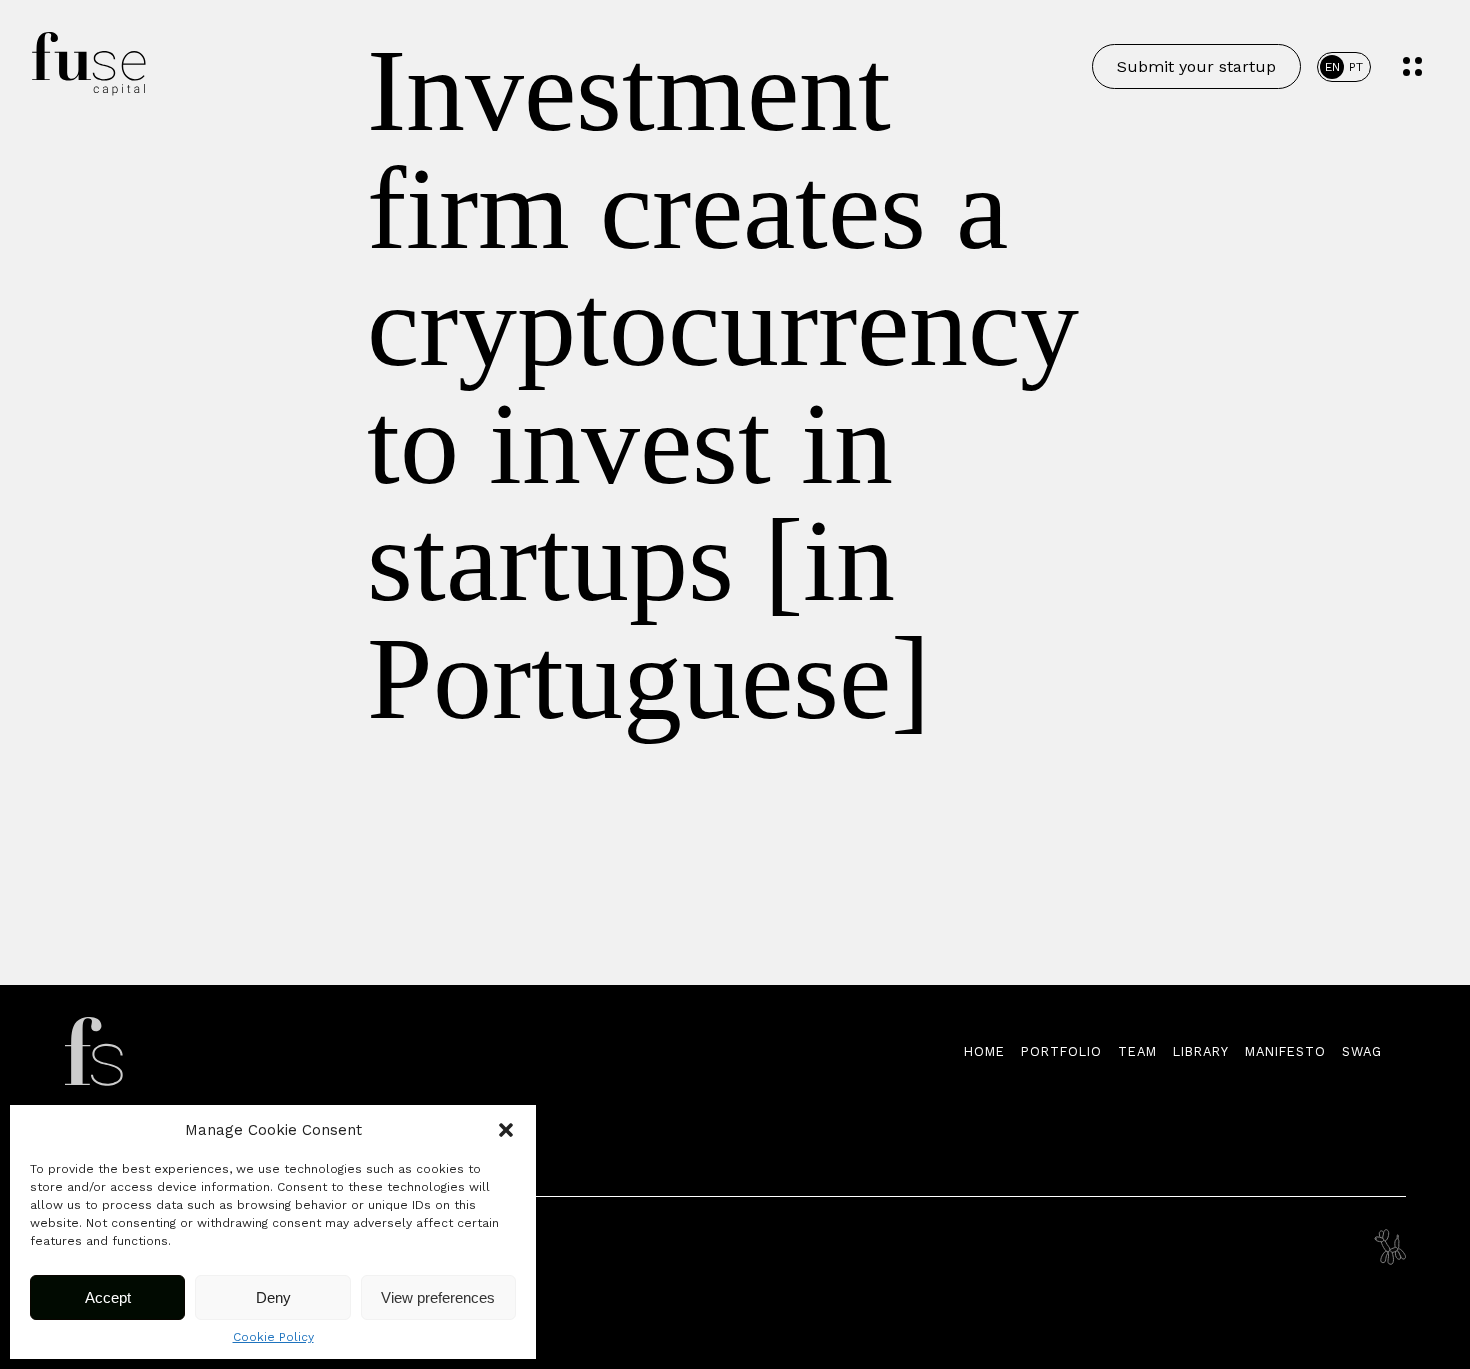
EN (1332, 67)
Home (984, 1051)
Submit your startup (1196, 66)
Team (1137, 1051)
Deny (273, 1297)
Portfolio (1061, 1051)
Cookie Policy (273, 1337)
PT (1356, 67)
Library (1201, 1051)
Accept (108, 1297)
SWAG (1362, 1051)
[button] (506, 1130)
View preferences (438, 1297)
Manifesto (1285, 1051)
